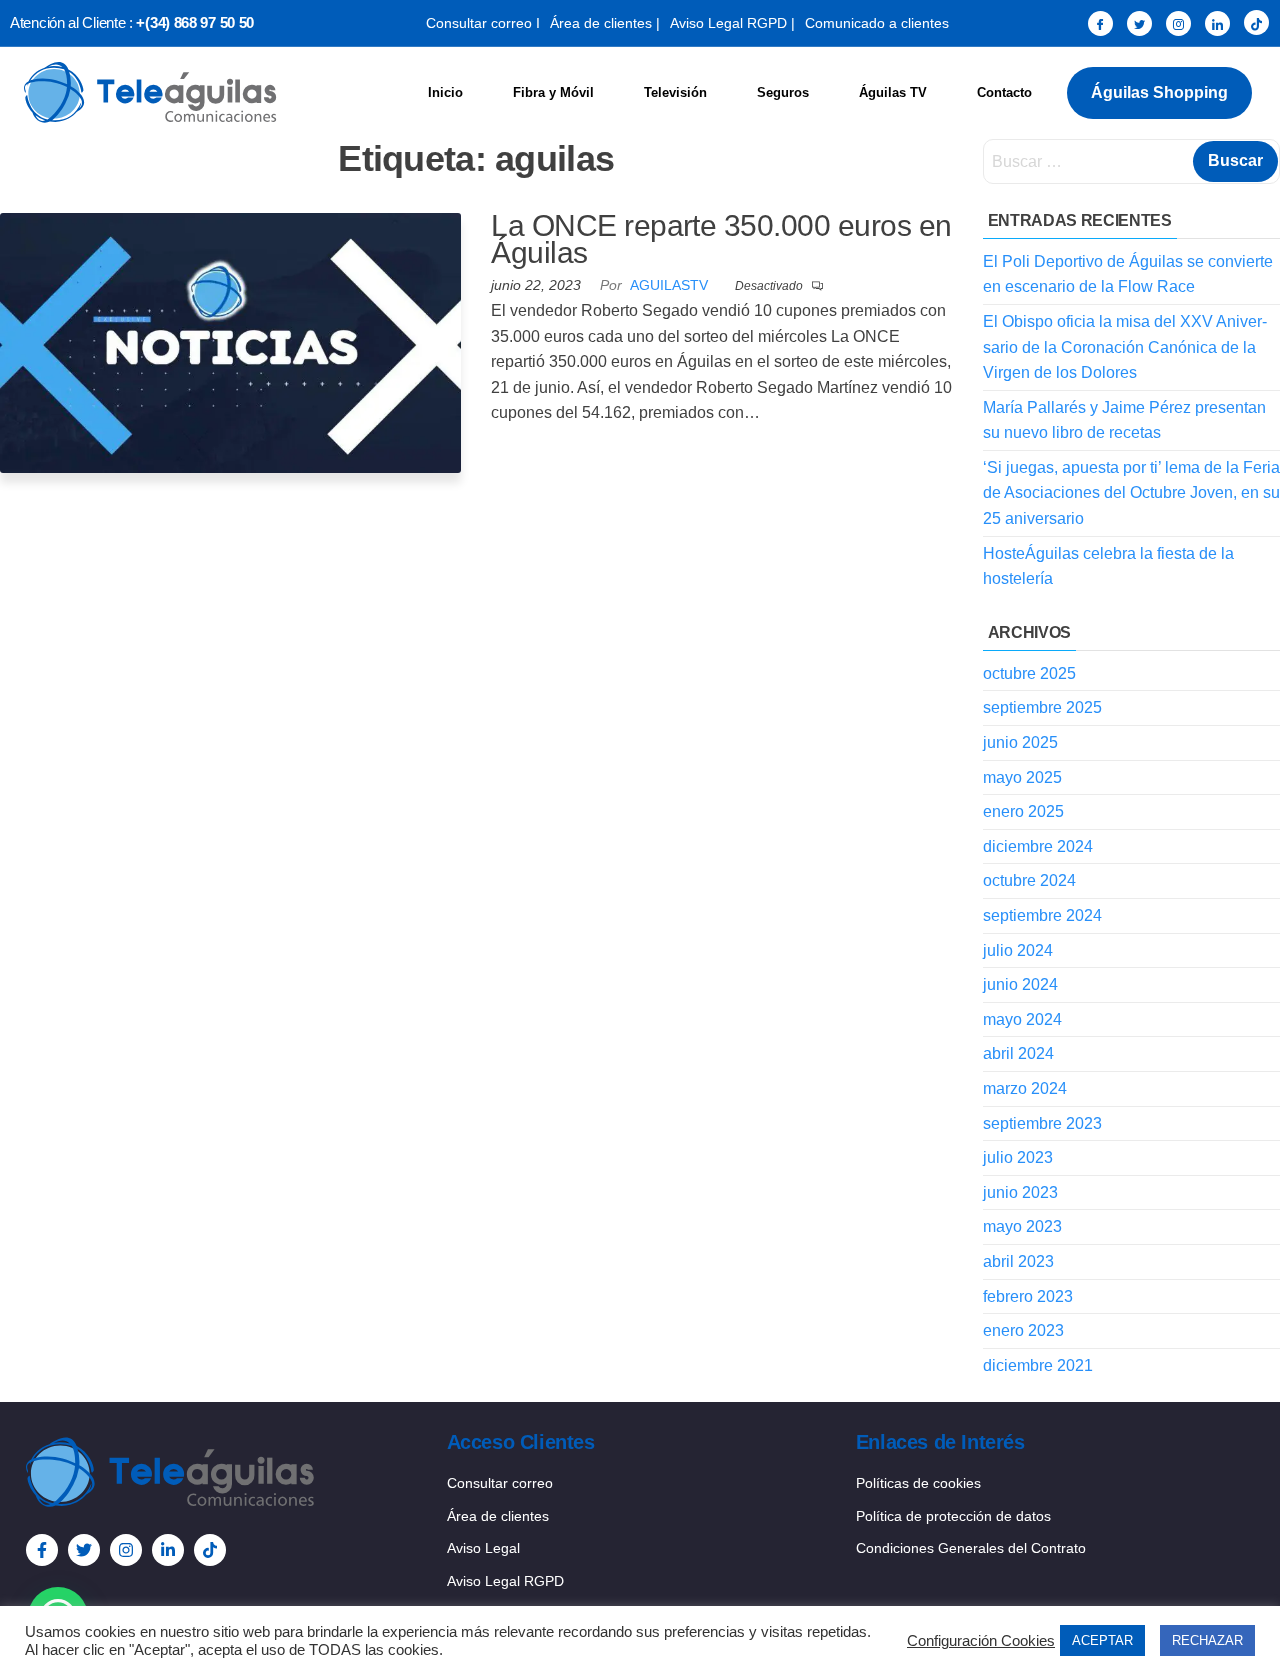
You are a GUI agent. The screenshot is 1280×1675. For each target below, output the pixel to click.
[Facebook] (1100, 23)
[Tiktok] (210, 1550)
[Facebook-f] (42, 1550)
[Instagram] (1178, 23)
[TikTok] (1256, 22)
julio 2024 (1018, 950)
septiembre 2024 (1042, 915)
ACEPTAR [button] (1102, 1640)
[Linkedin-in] (168, 1550)
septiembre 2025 (1042, 707)
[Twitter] (1139, 23)
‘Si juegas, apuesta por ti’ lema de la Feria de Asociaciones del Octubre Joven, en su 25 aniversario (1131, 493)
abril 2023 (1018, 1261)
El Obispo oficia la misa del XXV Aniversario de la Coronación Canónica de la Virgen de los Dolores (1125, 347)
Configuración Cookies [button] (981, 1641)
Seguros (783, 92)
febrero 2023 (1028, 1296)
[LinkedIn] (1217, 23)
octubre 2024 (1029, 880)
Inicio (445, 92)
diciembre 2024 (1038, 846)
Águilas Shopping (1159, 92)
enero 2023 (1023, 1330)
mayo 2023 (1022, 1226)
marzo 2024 (1025, 1088)
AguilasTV (671, 285)
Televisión (675, 92)
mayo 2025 (1022, 777)
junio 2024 (1020, 984)
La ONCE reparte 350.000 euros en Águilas (721, 239)
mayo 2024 (1022, 1019)
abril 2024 (1018, 1053)
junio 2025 (1020, 742)
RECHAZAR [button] (1207, 1640)
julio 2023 (1018, 1157)
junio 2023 (1020, 1192)
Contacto (1004, 92)
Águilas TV (893, 92)
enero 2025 (1023, 811)
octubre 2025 (1029, 673)
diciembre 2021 (1038, 1365)
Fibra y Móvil (553, 92)
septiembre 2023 (1042, 1123)
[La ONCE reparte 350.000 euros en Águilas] (230, 341)
